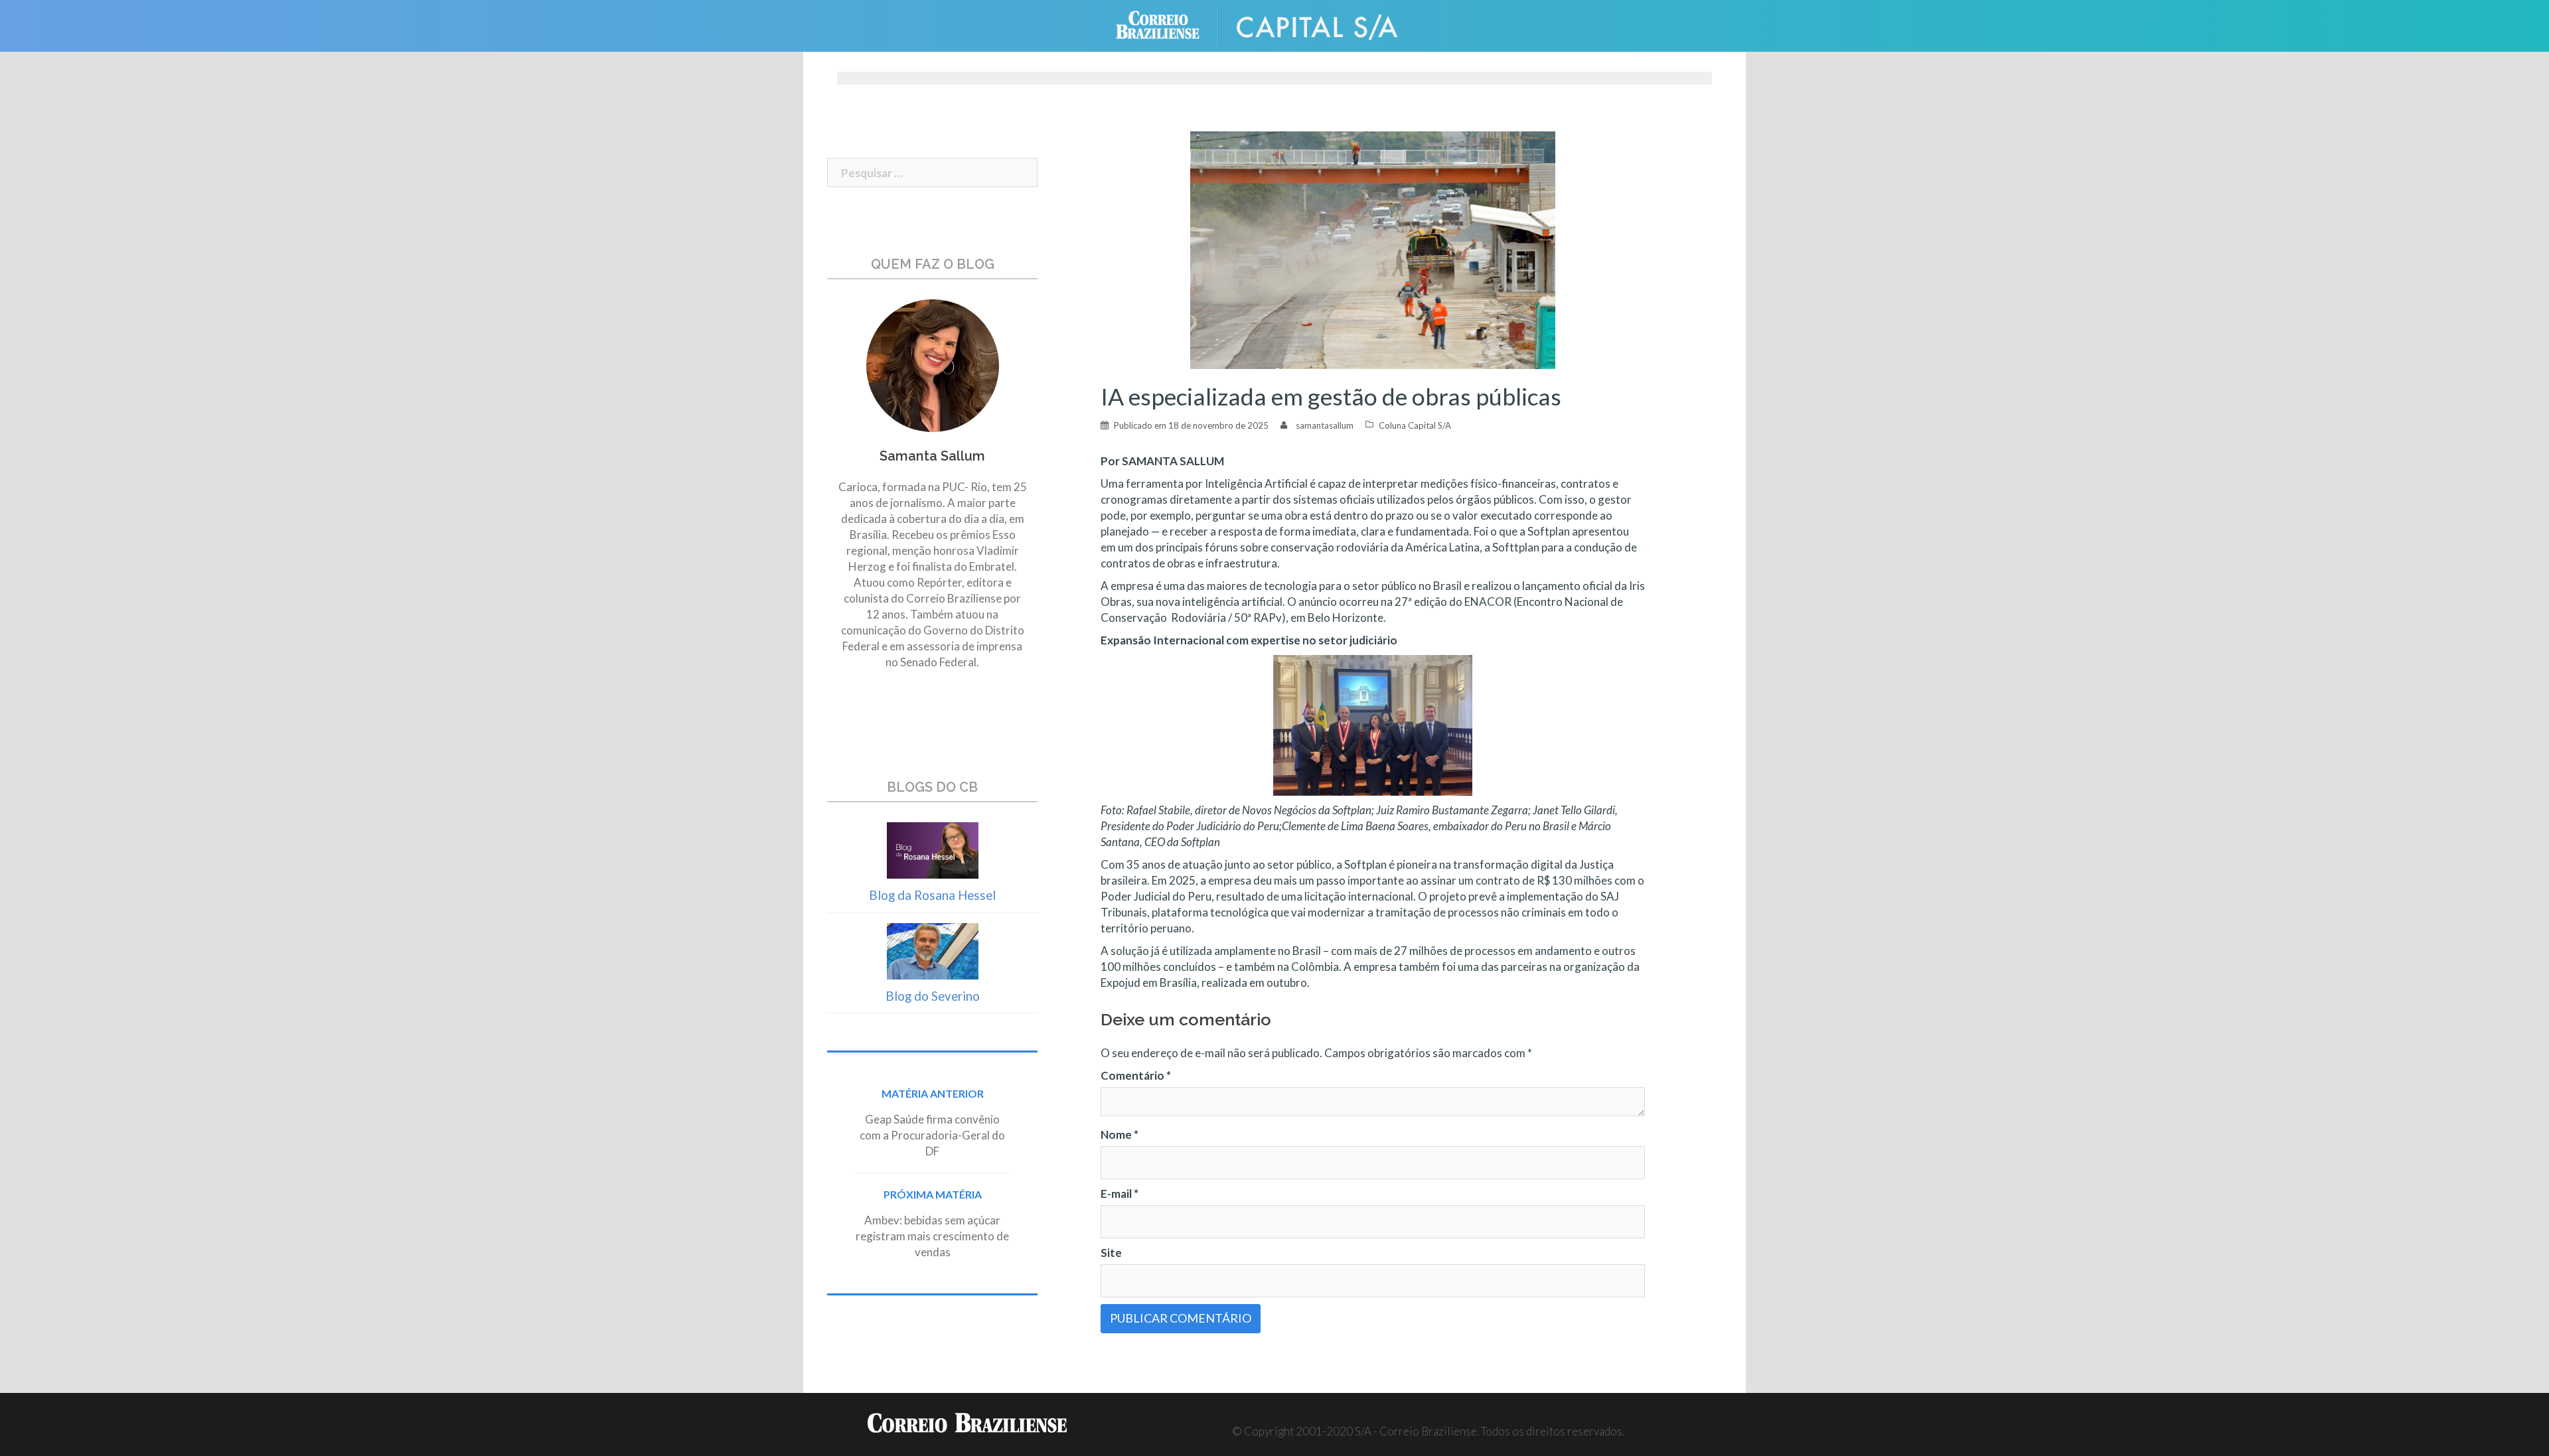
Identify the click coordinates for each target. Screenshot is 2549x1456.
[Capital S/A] (1328, 24)
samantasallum (1325, 425)
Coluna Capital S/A (1415, 425)
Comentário (1136, 1075)
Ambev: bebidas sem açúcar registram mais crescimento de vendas (932, 1236)
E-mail (1120, 1194)
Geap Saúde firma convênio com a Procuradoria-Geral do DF (932, 1135)
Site (1111, 1253)
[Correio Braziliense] (1168, 24)
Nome (1120, 1134)
